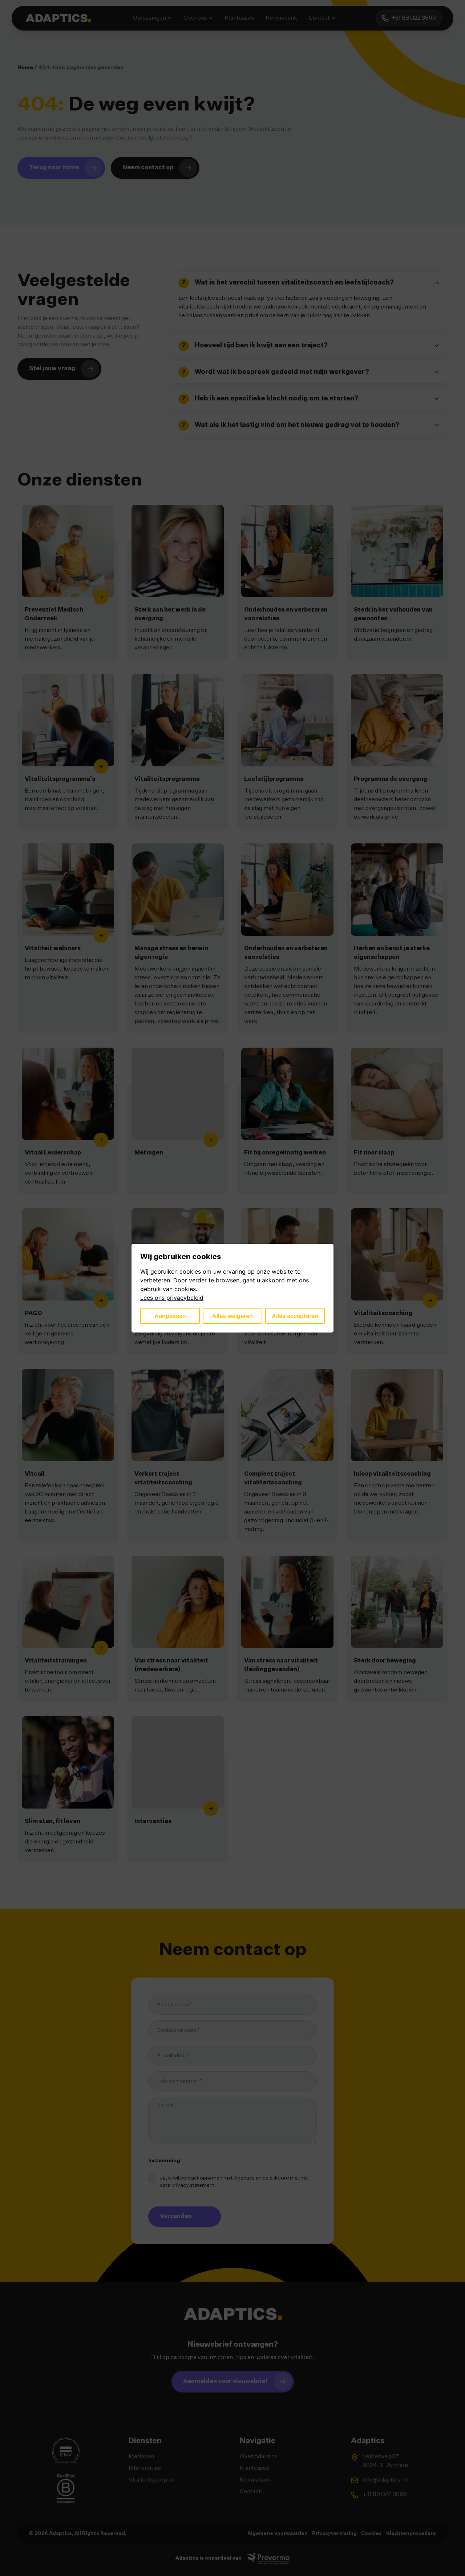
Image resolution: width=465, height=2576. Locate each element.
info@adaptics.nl (385, 2480)
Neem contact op (148, 168)
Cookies (371, 2534)
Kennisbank (281, 18)
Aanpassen (170, 1316)
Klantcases (239, 18)
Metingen (141, 2457)
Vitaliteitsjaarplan (152, 2480)
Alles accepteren (295, 1316)
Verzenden (176, 2217)
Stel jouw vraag (52, 369)
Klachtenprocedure (411, 2534)
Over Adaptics (259, 2457)
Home (25, 68)
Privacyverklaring (334, 2534)
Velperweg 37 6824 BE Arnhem (385, 2461)
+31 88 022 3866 (385, 2495)
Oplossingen (149, 18)
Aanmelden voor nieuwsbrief (225, 2382)
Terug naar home (54, 168)
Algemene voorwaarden (278, 2534)
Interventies (145, 2468)
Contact (319, 18)
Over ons (195, 18)
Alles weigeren (232, 1316)
